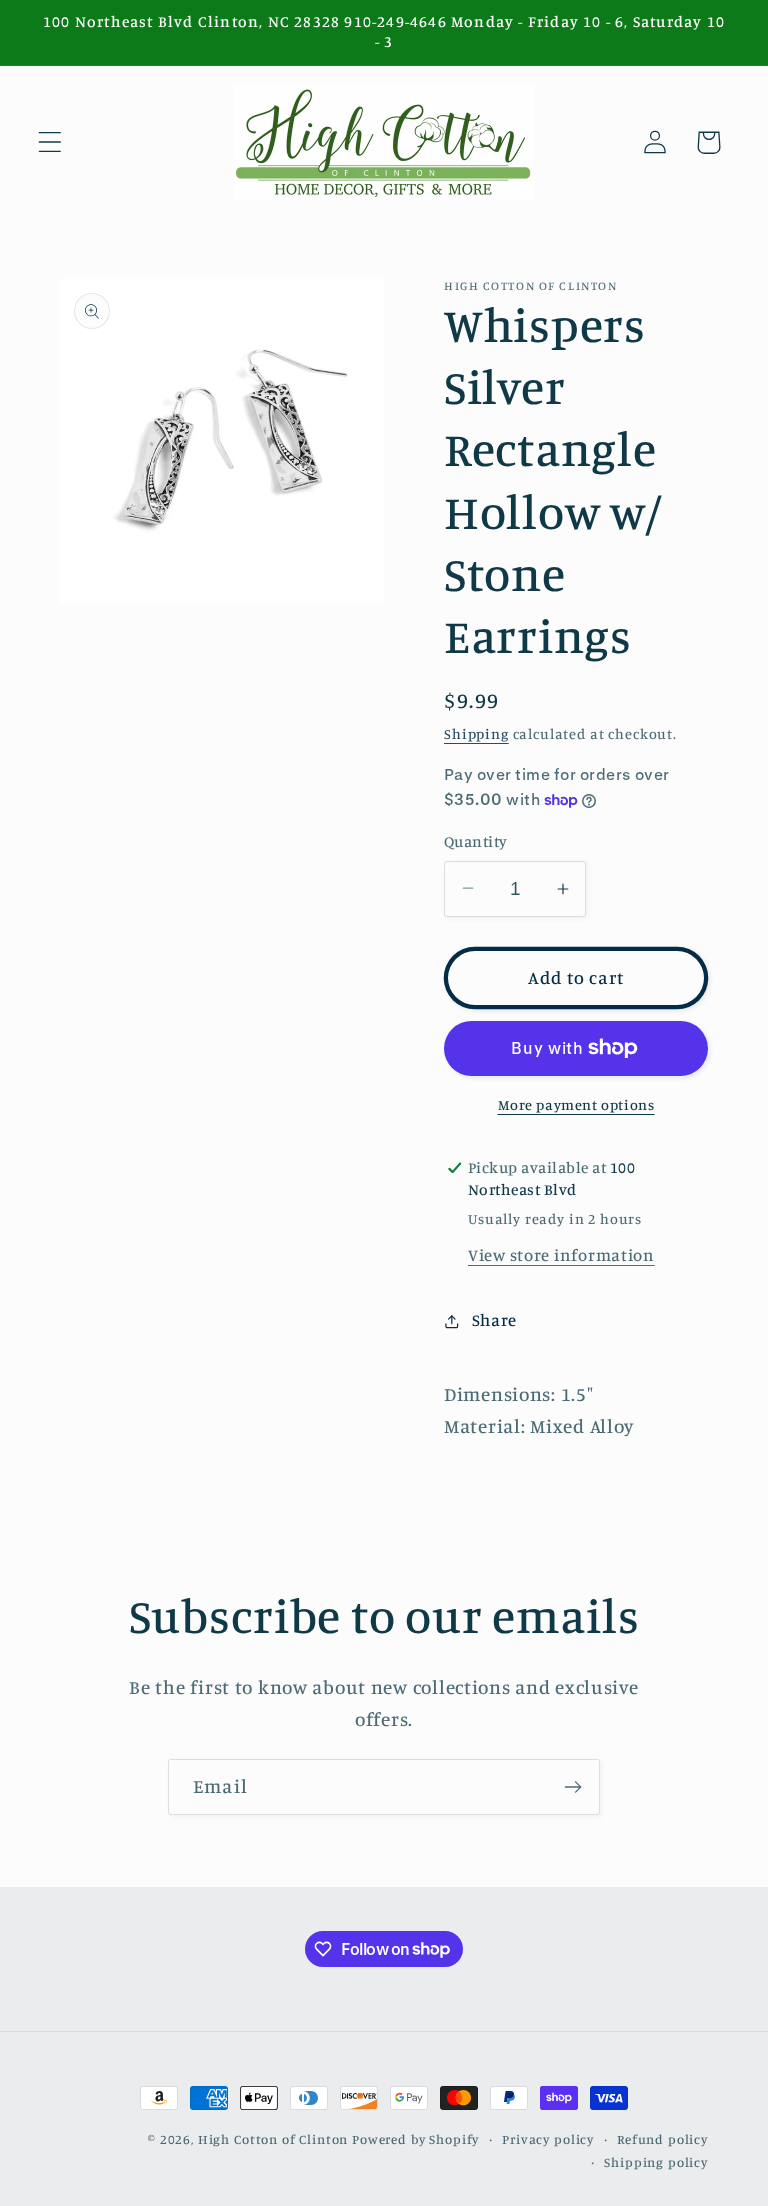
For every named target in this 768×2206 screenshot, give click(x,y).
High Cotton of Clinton (273, 2139)
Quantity (476, 841)
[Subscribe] (572, 1787)
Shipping (476, 733)
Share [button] (494, 1320)
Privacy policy (548, 2139)
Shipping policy (656, 2162)
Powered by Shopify (415, 2139)
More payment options (576, 1104)
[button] (50, 142)
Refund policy (662, 2139)
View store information (561, 1255)
